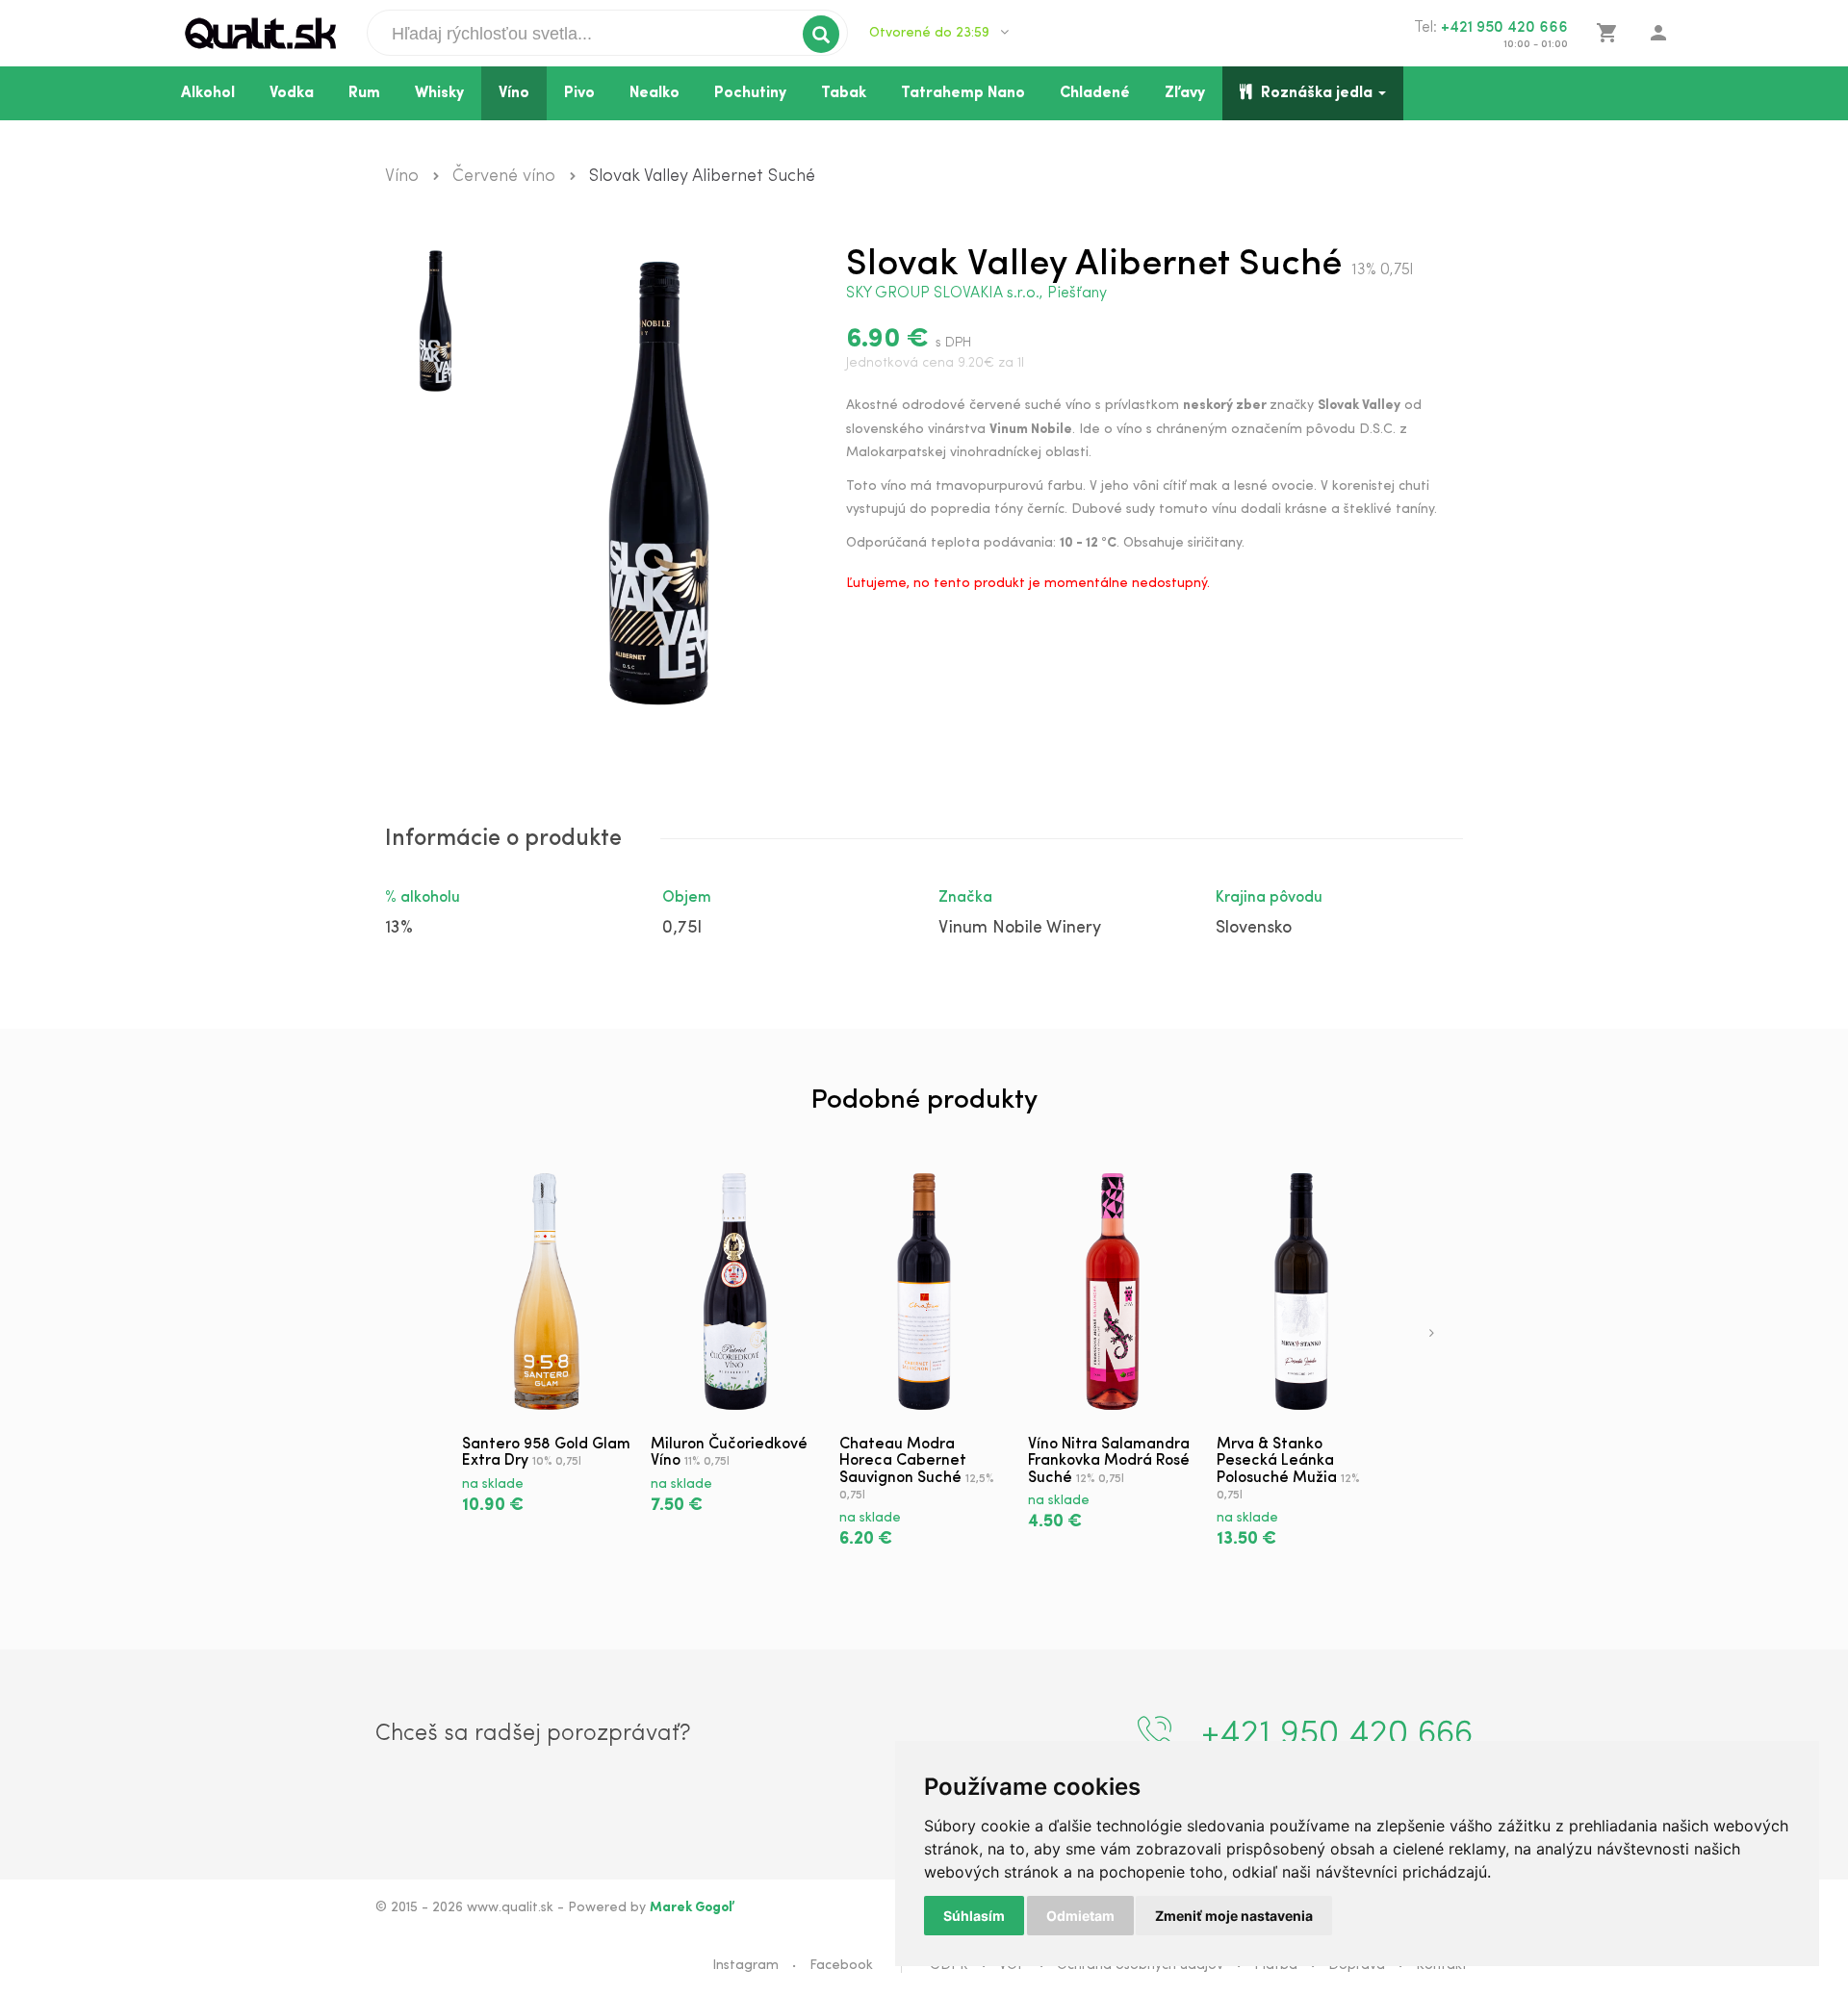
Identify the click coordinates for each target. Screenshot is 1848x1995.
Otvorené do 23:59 (931, 33)
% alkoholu (423, 898)
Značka (965, 898)
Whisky (439, 93)
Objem (687, 898)
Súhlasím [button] (974, 1916)
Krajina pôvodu (1269, 898)
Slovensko (1254, 929)
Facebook (841, 1966)
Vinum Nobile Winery (1020, 929)
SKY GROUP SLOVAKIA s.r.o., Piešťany (976, 294)
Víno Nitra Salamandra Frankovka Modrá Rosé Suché (1109, 1461)
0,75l (682, 929)
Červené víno (504, 177)
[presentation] (1432, 1335)
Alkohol (208, 93)
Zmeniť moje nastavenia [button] (1234, 1916)
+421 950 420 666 (1504, 28)
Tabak (844, 93)
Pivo (579, 93)
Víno (514, 93)
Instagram (745, 1966)
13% (399, 929)
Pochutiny (750, 93)
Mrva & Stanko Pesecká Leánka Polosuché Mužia (1277, 1461)
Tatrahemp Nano (963, 93)
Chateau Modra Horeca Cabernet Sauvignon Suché (903, 1461)
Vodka (292, 93)
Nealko (654, 93)
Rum (364, 93)
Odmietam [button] (1080, 1916)
